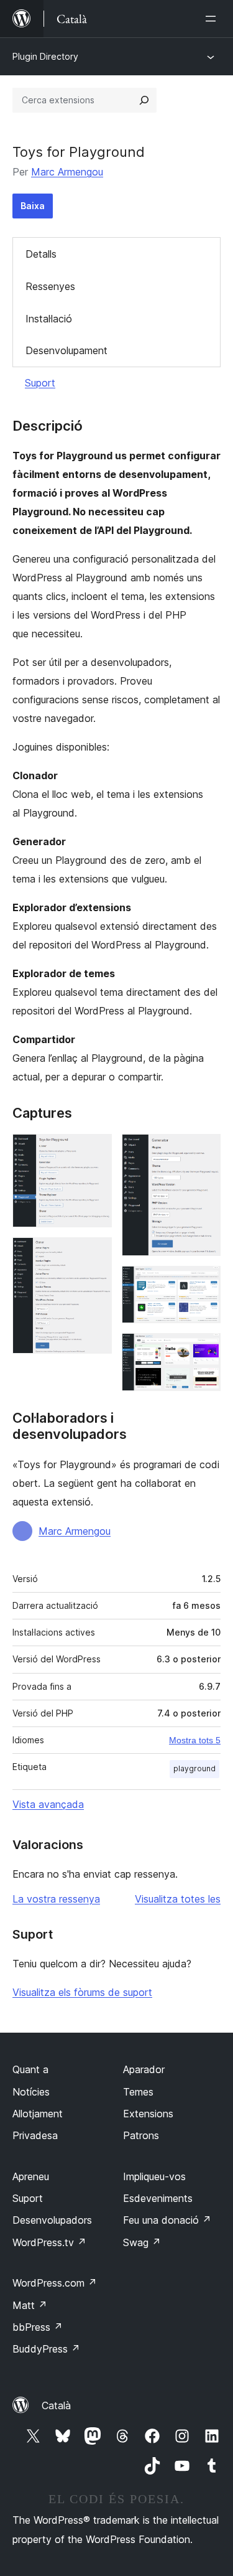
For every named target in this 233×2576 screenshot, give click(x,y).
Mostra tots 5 (195, 1740)
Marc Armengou (67, 172)
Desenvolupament (66, 350)
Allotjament (38, 2114)
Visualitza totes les (178, 1899)
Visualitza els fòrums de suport (82, 1992)
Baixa (33, 206)
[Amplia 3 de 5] (204, 1151)
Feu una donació (167, 2220)
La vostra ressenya (56, 1899)
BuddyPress (46, 2349)
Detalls (41, 254)
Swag (142, 2242)
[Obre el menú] (213, 19)
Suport (40, 383)
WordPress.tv (49, 2242)
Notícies (31, 2092)
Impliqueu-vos (154, 2176)
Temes (138, 2092)
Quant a (30, 2069)
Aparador (144, 2069)
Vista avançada (48, 1804)
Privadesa (35, 2135)
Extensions (148, 2114)
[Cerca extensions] (144, 100)
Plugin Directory (45, 56)
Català (56, 2405)
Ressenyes (50, 286)
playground (194, 1768)
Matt (30, 2305)
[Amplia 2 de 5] (95, 1254)
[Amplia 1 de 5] (95, 1151)
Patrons (141, 2135)
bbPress (38, 2327)
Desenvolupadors (52, 2220)
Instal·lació (49, 319)
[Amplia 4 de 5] (204, 1283)
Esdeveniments (158, 2198)
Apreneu (31, 2176)
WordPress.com (55, 2283)
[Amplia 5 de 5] (204, 1350)
